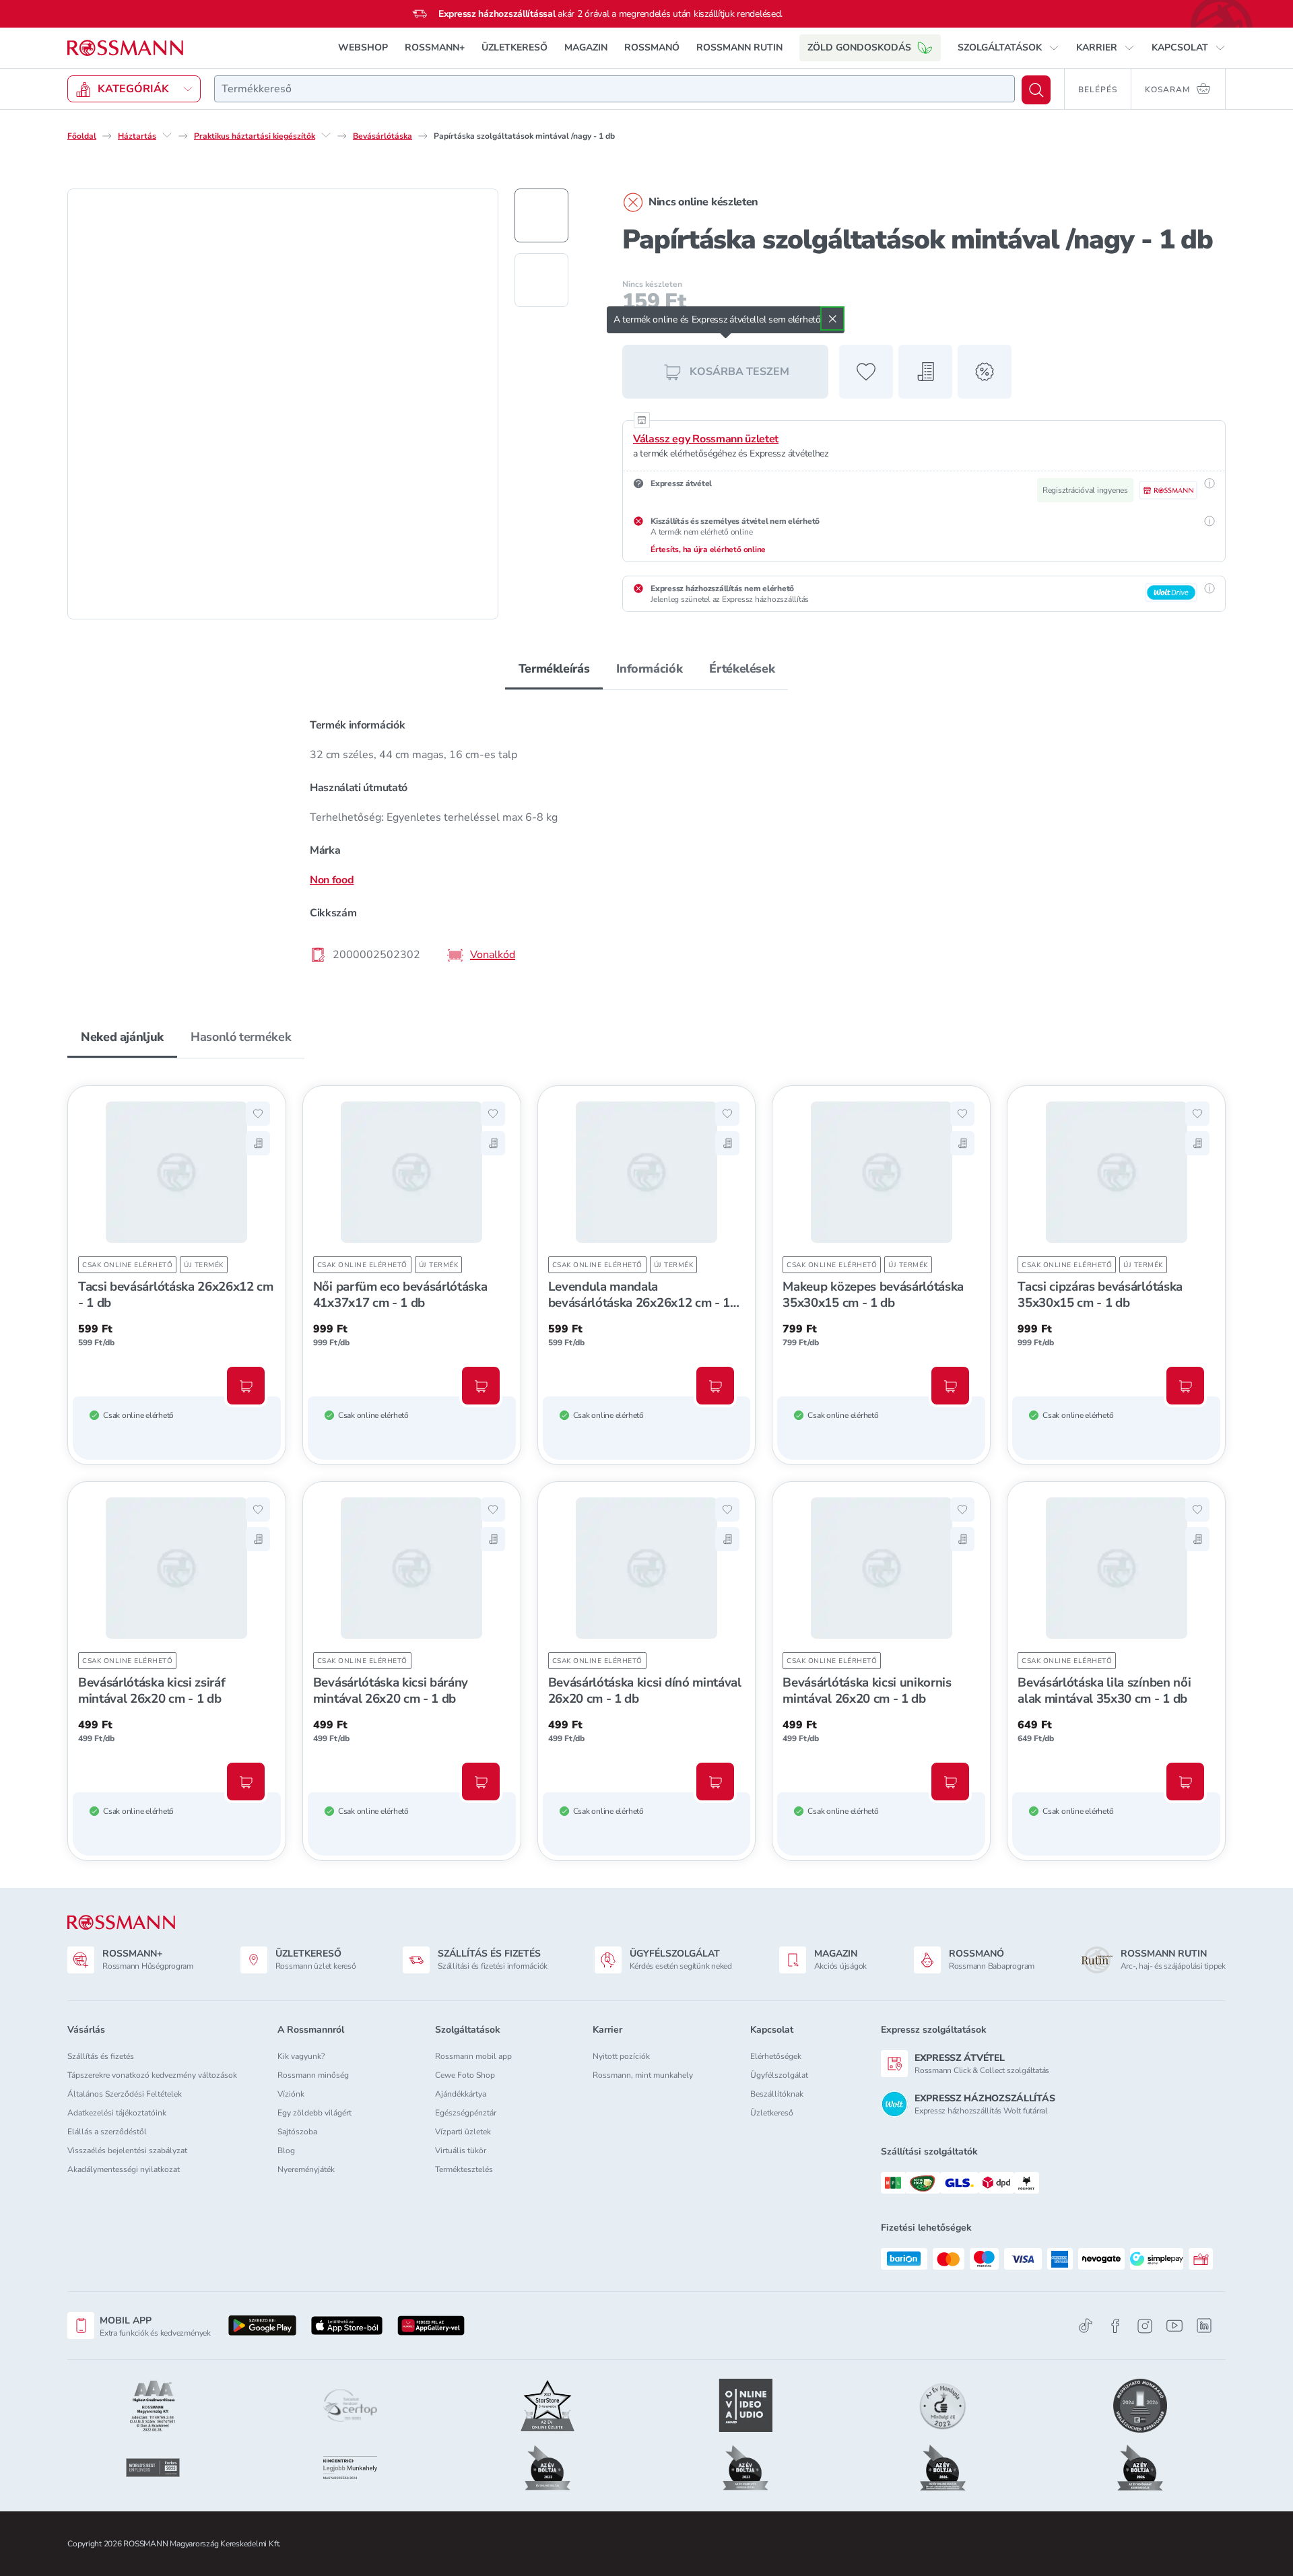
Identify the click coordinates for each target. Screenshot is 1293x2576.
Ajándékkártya (461, 2094)
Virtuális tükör (461, 2150)
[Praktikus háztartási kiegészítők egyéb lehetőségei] (326, 135)
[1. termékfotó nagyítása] (283, 404)
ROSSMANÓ (652, 47)
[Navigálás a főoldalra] (125, 48)
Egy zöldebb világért (314, 2113)
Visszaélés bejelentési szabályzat (127, 2150)
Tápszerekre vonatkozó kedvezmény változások (152, 2075)
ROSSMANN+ (435, 47)
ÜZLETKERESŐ (515, 47)
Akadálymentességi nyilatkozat (124, 2169)
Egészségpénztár (466, 2113)
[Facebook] (1115, 2326)
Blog (286, 2150)
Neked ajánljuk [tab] (122, 1037)
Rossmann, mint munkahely (643, 2075)
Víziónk (291, 2094)
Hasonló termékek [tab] (241, 1037)
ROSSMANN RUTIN (739, 47)
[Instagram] (1145, 2326)
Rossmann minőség (313, 2075)
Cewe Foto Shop (465, 2075)
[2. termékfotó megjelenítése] (541, 280)
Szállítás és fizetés (101, 2056)
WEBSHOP (363, 47)
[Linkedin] (1204, 2326)
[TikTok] (1086, 2326)
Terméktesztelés (464, 2169)
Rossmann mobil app (473, 2056)
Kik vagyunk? (301, 2056)
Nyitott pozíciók (621, 2056)
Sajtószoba (297, 2132)
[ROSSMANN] (121, 1923)
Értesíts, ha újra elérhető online (708, 549)
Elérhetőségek (776, 2056)
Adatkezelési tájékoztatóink (117, 2113)
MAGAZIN (586, 47)
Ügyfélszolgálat (779, 2075)
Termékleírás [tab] (554, 669)
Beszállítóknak (777, 2094)
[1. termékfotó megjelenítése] (541, 215)
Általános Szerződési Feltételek (125, 2094)
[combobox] (615, 89)
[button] (1008, 48)
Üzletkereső (772, 2113)
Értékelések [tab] (742, 669)
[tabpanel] (646, 839)
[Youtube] (1174, 2326)
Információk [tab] (649, 669)
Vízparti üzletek (463, 2132)
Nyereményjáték (306, 2169)
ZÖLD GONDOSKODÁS (859, 47)
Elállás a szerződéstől (107, 2132)
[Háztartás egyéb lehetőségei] (167, 135)
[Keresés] (1036, 90)
